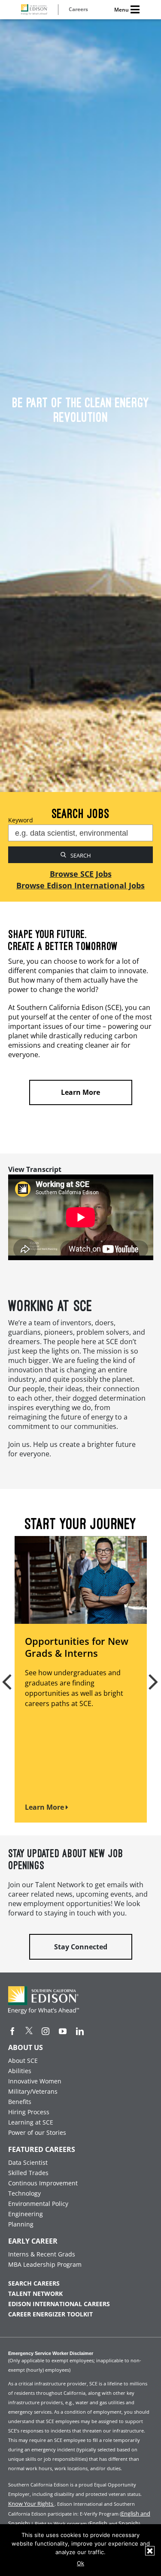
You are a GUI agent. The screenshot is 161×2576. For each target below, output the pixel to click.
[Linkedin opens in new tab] (80, 2031)
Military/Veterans (33, 2091)
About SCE (23, 2061)
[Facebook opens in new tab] (12, 2031)
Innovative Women (35, 2081)
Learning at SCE (31, 2122)
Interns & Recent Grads (42, 2254)
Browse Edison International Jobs (80, 885)
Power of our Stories (37, 2132)
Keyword (21, 820)
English (98, 2523)
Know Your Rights (31, 2504)
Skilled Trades (28, 2173)
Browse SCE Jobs (81, 874)
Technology (24, 2193)
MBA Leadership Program (45, 2264)
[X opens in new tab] (29, 2031)
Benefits (20, 2102)
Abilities (20, 2071)
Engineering (26, 2214)
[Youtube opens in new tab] (63, 2031)
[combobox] (81, 833)
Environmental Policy (38, 2204)
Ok (80, 2563)
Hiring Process (29, 2112)
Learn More (45, 1807)
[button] (81, 1169)
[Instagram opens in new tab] (46, 2031)
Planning (21, 2224)
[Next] (149, 1679)
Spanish (129, 2523)
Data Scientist (28, 2162)
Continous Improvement (43, 2183)
